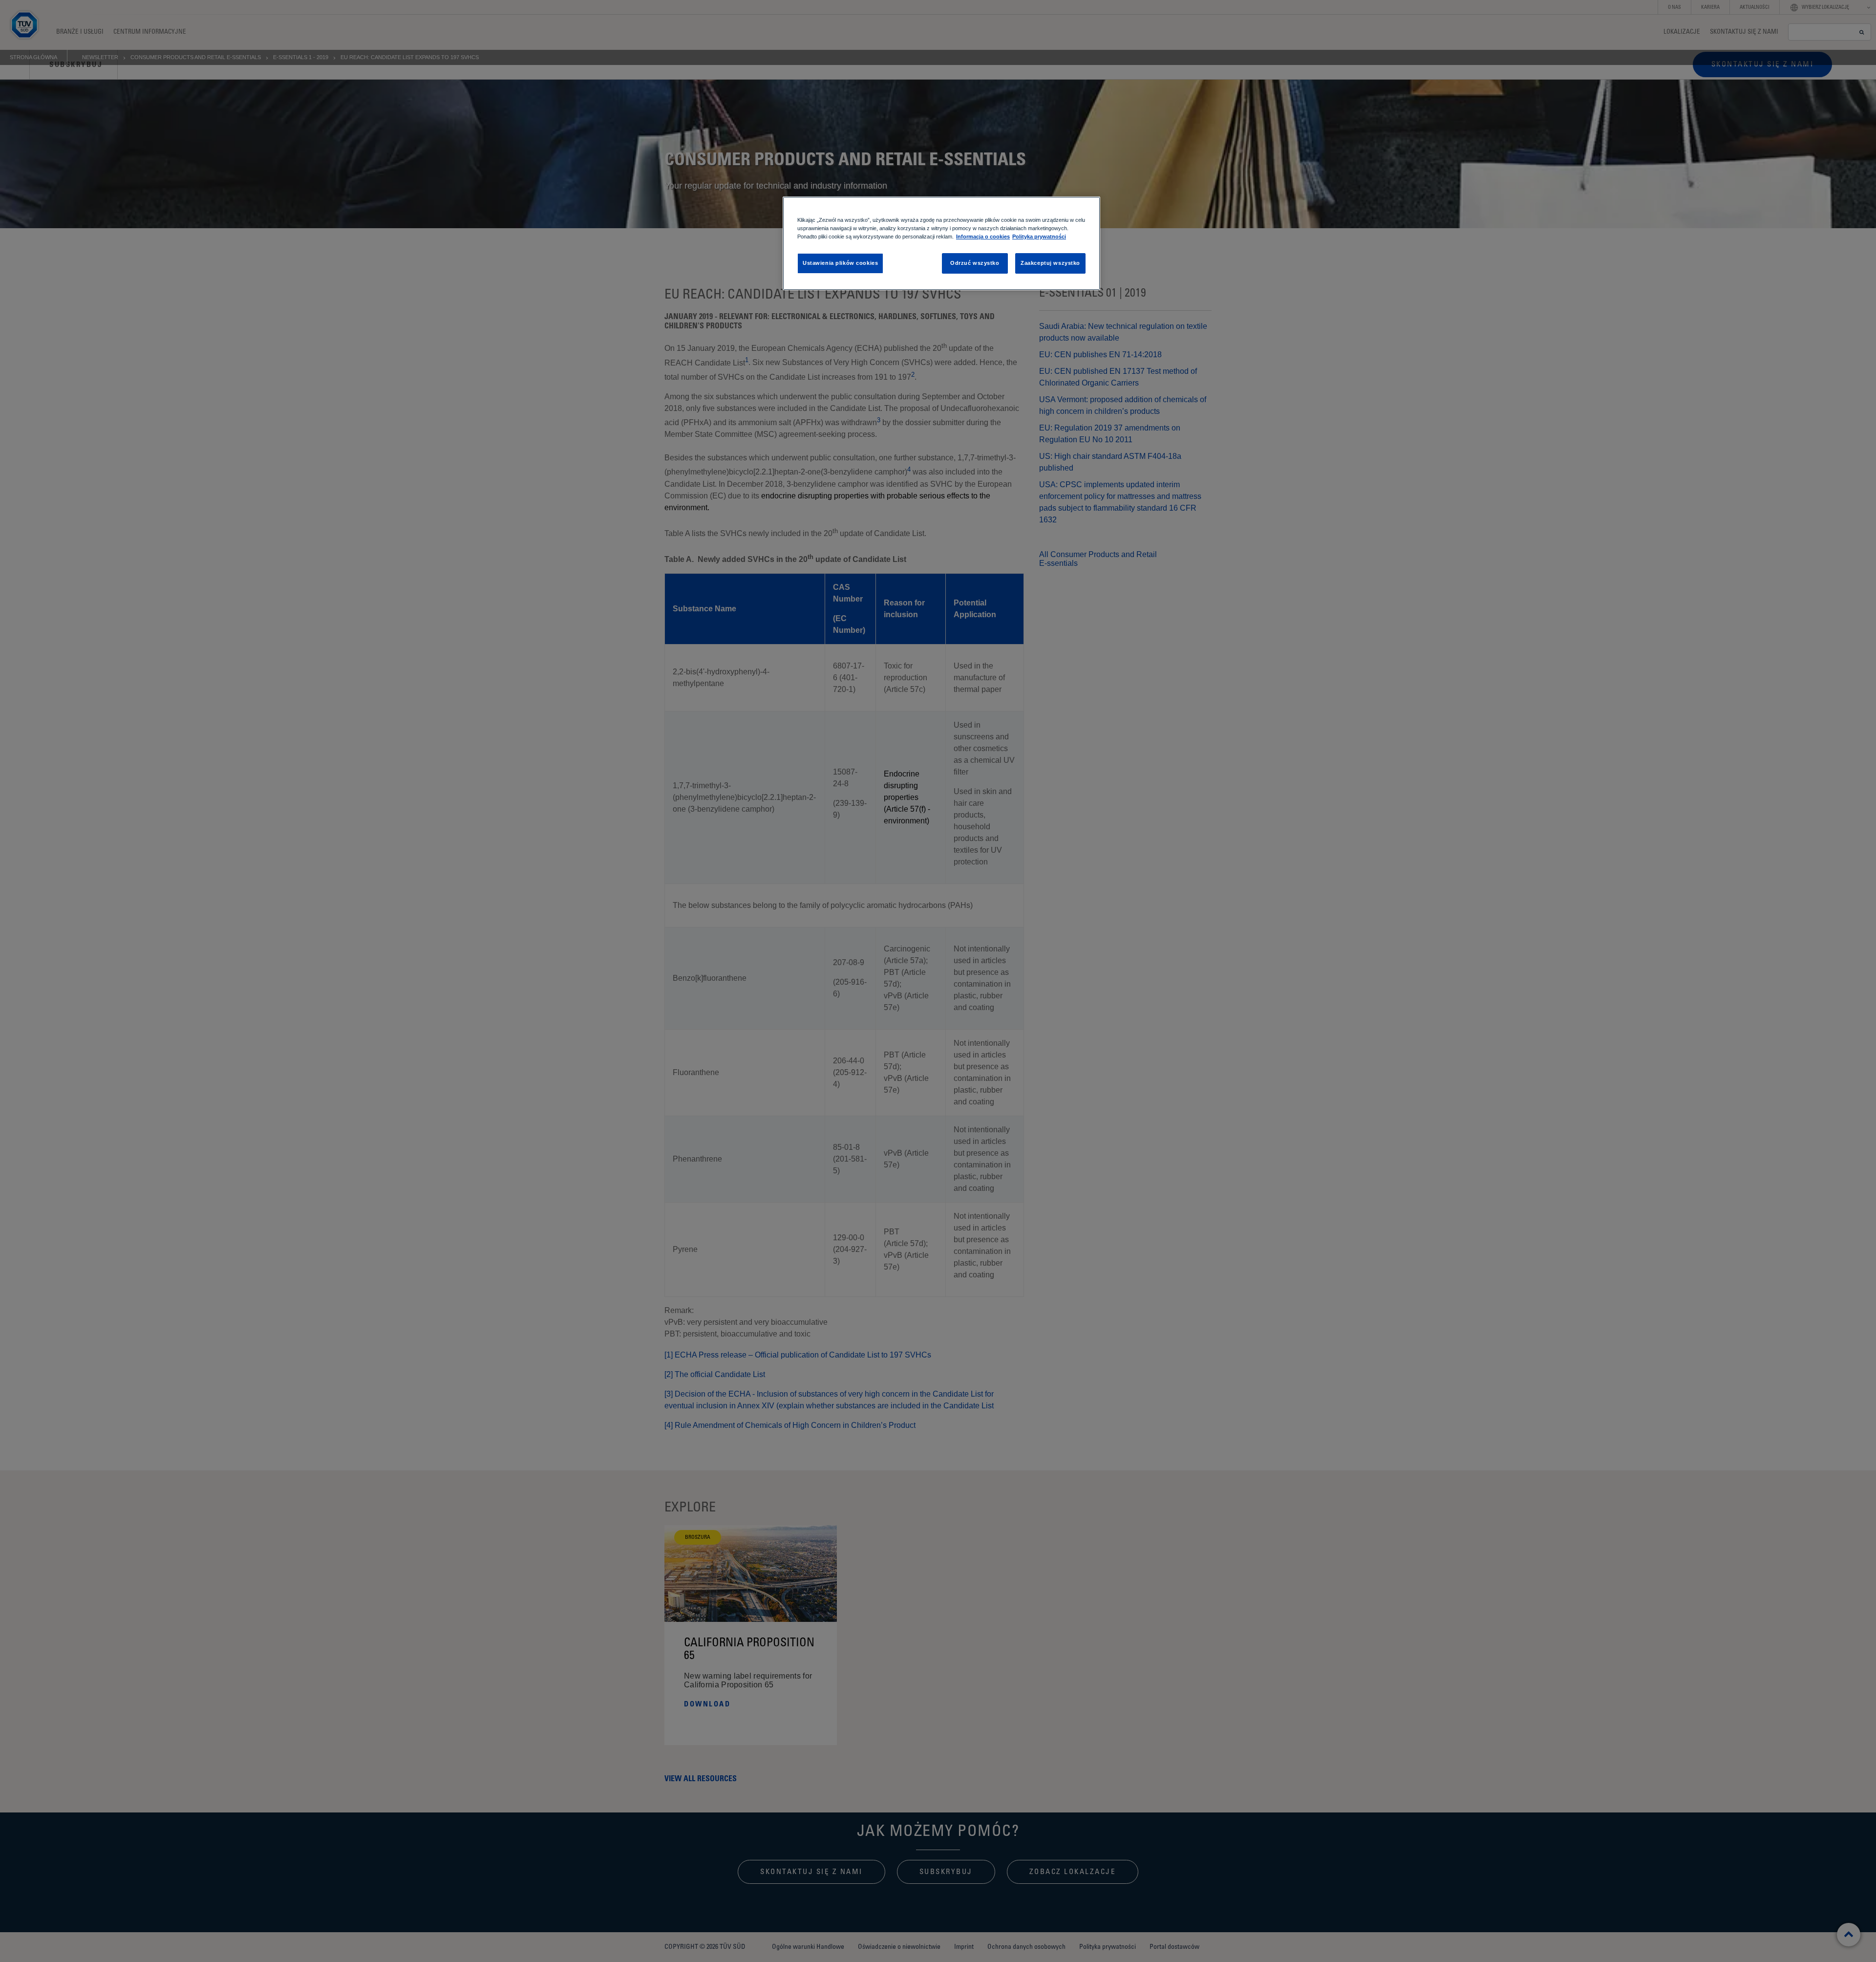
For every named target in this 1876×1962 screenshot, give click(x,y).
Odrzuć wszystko (975, 263)
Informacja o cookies (983, 237)
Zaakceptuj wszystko (1050, 263)
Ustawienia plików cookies (840, 263)
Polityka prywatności (1039, 237)
